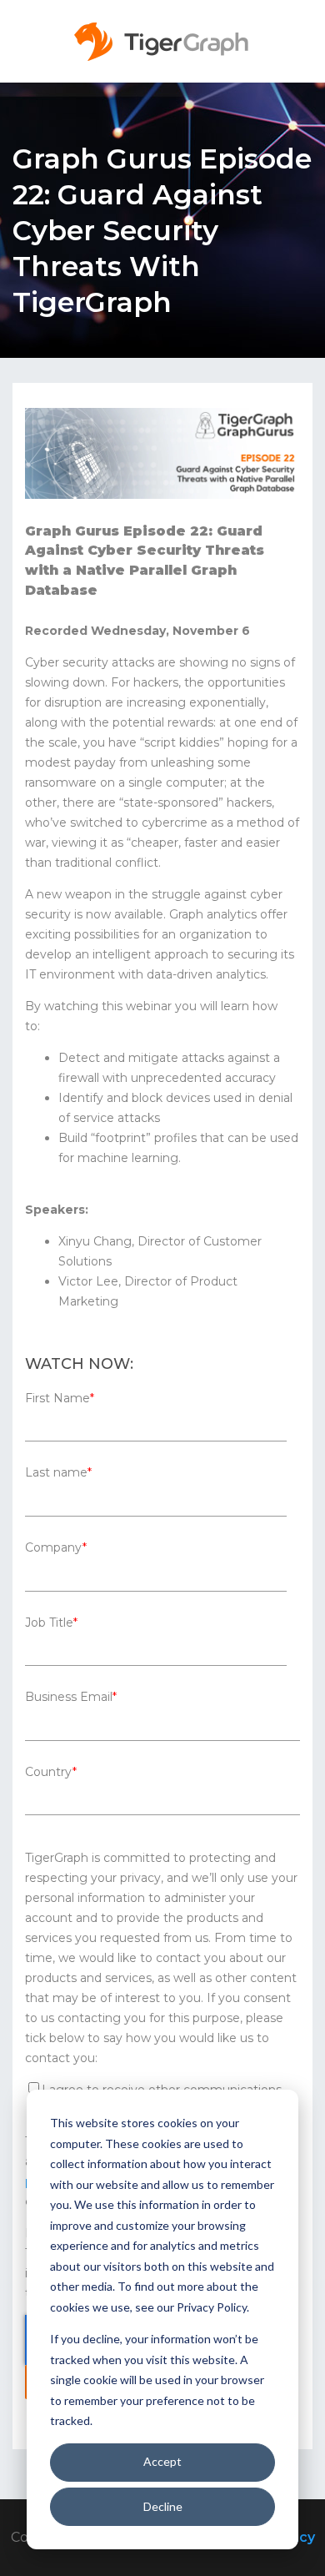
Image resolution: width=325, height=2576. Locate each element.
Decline (163, 2506)
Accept (162, 2461)
